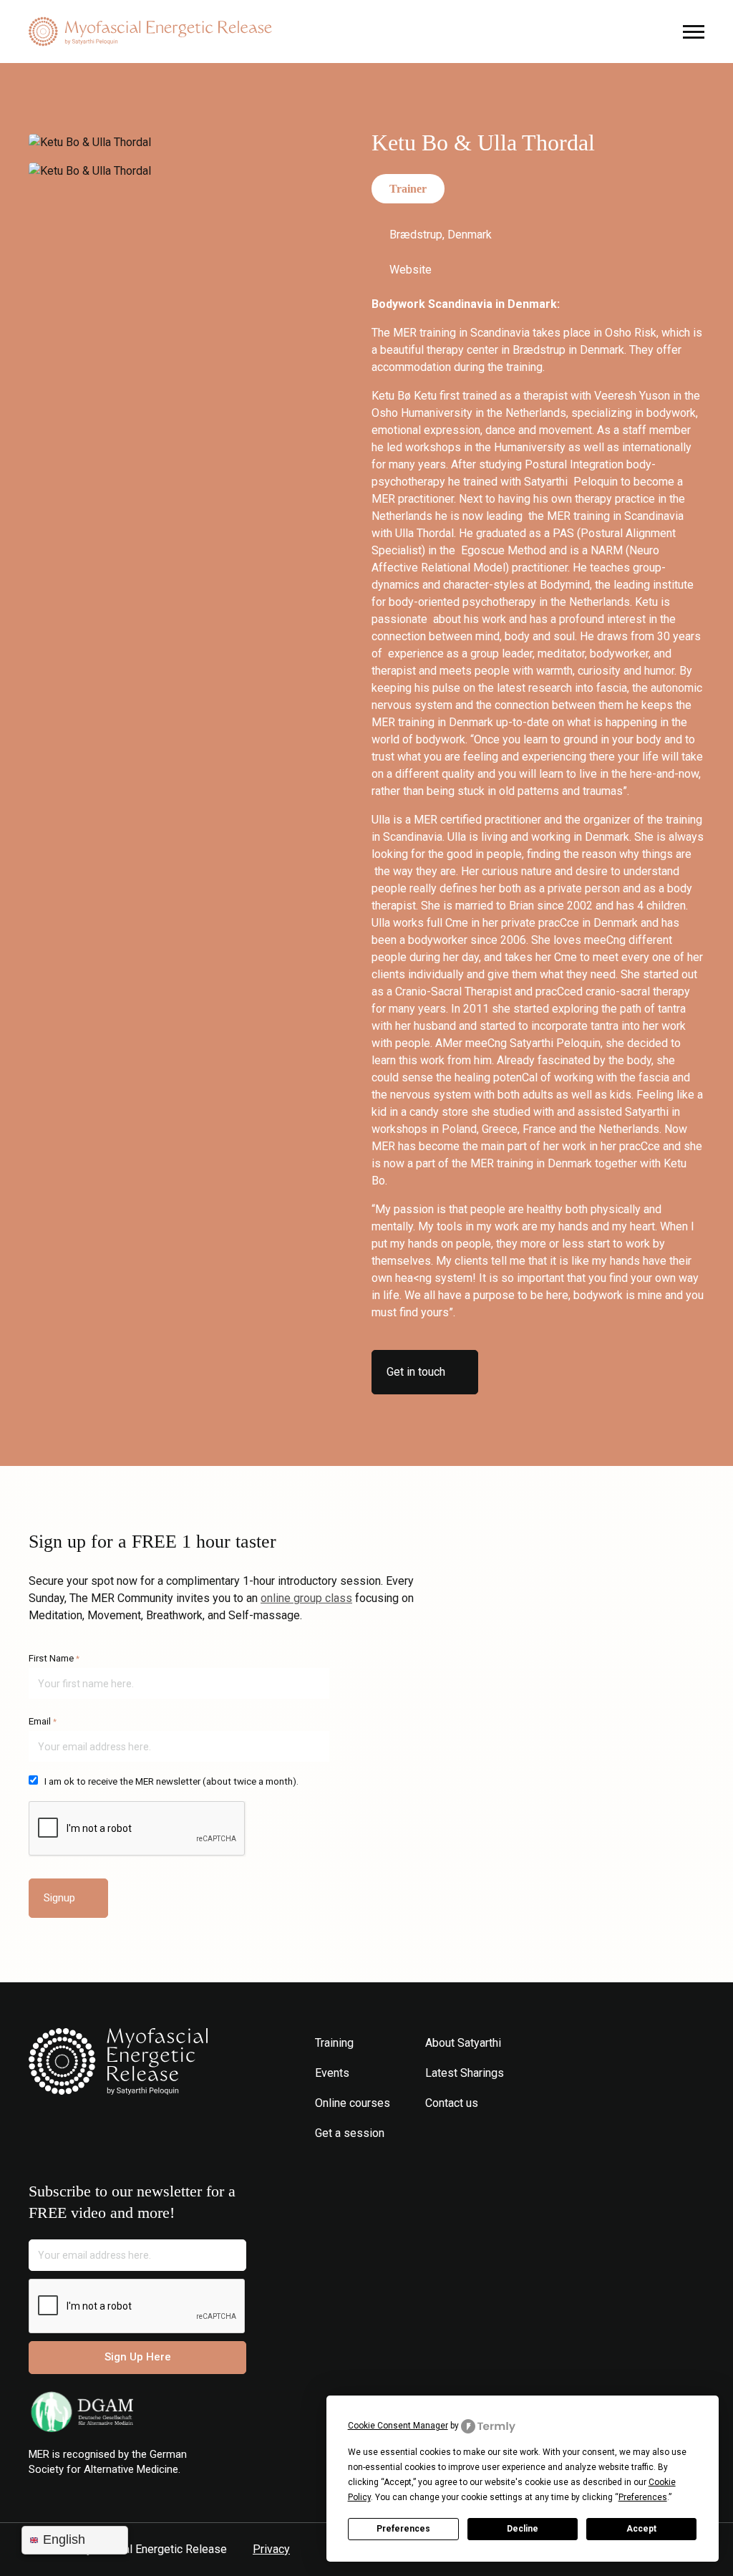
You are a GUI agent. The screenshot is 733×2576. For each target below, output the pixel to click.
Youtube (477, 2133)
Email (43, 1721)
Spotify (499, 2133)
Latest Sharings (465, 2073)
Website (411, 270)
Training (334, 2043)
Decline (523, 2529)
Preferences (403, 2529)
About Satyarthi (463, 2043)
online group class (306, 1598)
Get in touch (416, 1372)
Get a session (350, 2133)
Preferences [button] (643, 2497)
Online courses (353, 2103)
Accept (641, 2529)
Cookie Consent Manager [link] (398, 2426)
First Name (54, 1658)
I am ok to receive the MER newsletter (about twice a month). (171, 1781)
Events (332, 2073)
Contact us (452, 2103)
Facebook (456, 2133)
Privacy (271, 2549)
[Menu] (366, 32)
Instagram (434, 2133)
